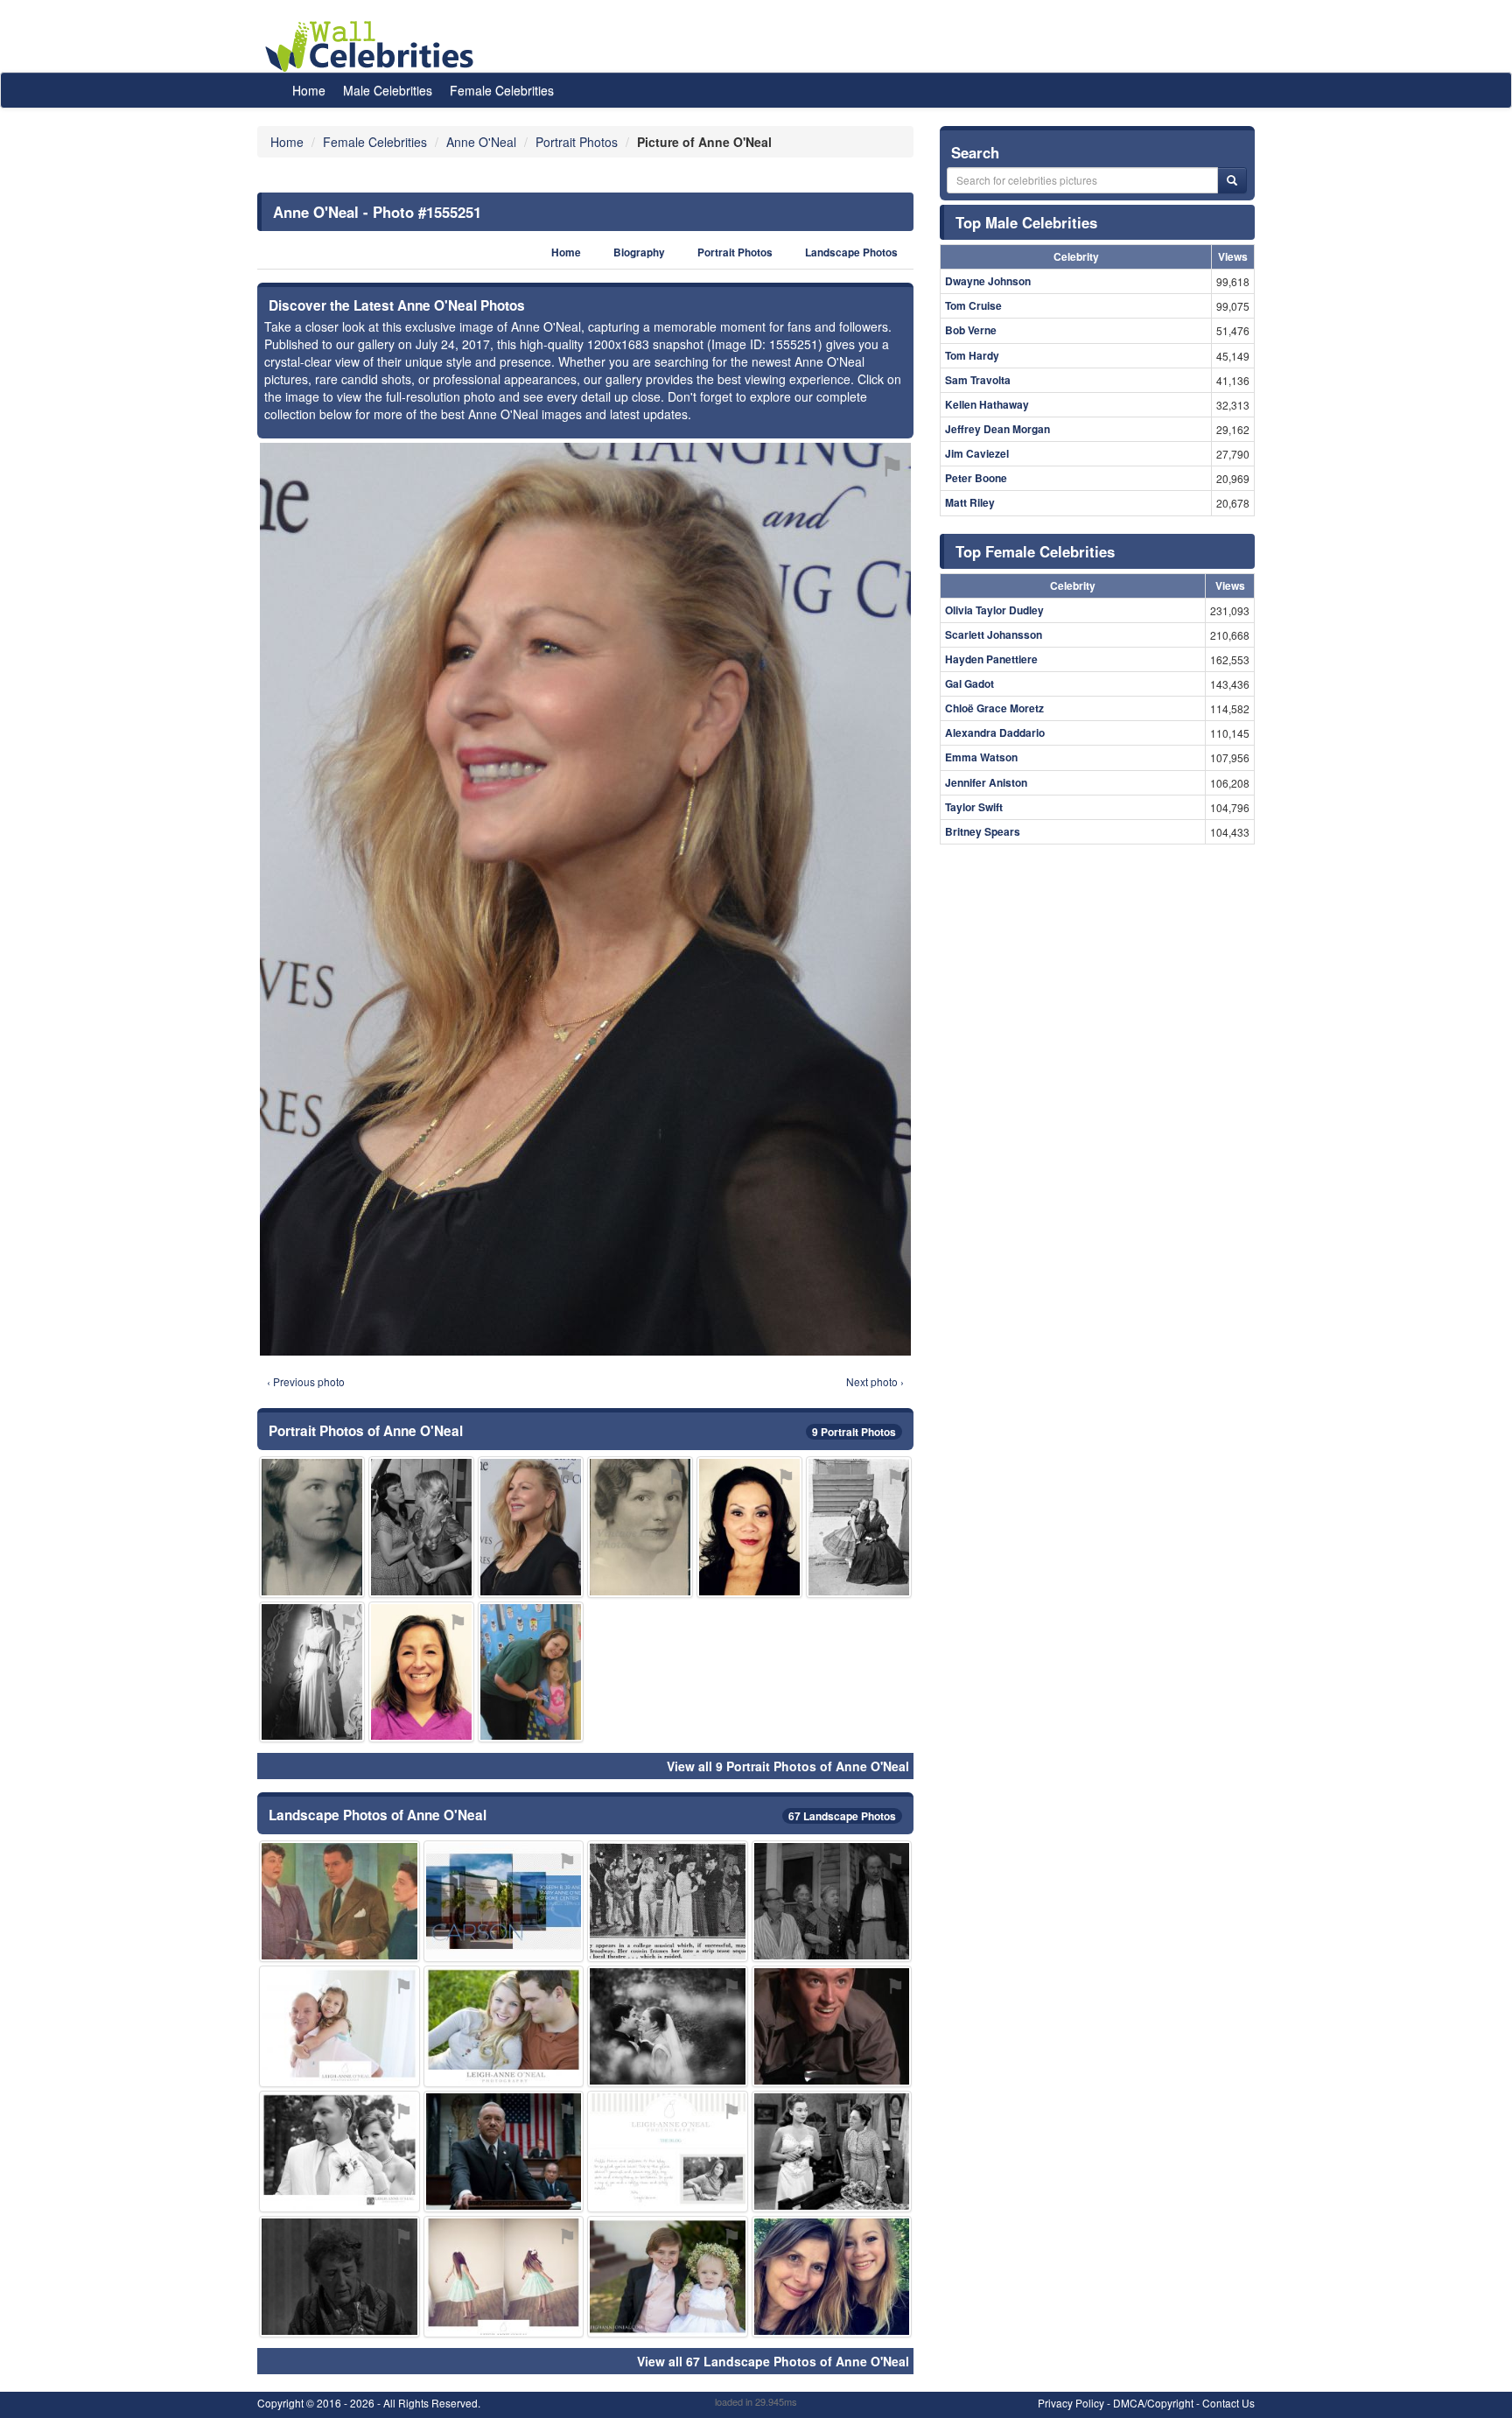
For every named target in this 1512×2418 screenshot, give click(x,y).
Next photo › (875, 1381)
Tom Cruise (973, 305)
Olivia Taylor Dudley (994, 610)
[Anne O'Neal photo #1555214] (339, 2152)
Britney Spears (983, 831)
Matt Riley (970, 502)
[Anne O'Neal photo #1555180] (640, 1527)
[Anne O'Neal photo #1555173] (312, 1527)
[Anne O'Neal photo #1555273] (504, 2026)
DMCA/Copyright (1153, 2403)
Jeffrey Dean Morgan (997, 429)
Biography (639, 252)
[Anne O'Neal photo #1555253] (504, 2152)
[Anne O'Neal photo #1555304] (668, 2026)
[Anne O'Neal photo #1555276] (504, 2277)
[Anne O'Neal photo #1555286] (421, 1527)
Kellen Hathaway (987, 404)
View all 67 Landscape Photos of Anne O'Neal (773, 2361)
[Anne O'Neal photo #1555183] (668, 1901)
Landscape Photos (851, 252)
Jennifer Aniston (986, 782)
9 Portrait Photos (854, 1432)
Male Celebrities (388, 90)
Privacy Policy (1071, 2403)
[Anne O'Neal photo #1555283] (504, 1901)
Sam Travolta (978, 380)
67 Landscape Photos (842, 1816)
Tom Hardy (972, 355)
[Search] (1232, 180)
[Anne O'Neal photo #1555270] (339, 2026)
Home (309, 90)
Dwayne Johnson (988, 281)
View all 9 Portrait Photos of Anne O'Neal (788, 1766)
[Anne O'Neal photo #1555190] (832, 2277)
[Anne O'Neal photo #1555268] (668, 2277)
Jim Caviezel (977, 453)
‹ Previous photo (306, 1381)
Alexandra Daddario (995, 732)
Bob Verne (971, 330)
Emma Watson (981, 757)
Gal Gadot (969, 683)
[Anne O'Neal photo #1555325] (312, 1672)
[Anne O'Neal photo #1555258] (859, 1527)
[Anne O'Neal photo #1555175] (832, 1901)
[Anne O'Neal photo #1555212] (421, 1672)
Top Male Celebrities (1026, 222)
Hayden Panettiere (991, 659)
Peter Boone (976, 478)
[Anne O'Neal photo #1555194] (832, 2026)
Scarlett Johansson (994, 634)
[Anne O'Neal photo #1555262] (668, 2152)
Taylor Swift (974, 807)
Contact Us (1228, 2403)
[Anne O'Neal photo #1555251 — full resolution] (585, 899)
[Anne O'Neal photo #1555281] (531, 1672)
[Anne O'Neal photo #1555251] (531, 1527)
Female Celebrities (502, 90)
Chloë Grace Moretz (994, 708)
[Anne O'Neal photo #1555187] (339, 2277)
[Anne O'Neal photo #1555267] (749, 1527)
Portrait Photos (735, 252)
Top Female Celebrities (1035, 551)
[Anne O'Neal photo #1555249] (339, 1901)
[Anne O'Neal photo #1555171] (832, 2152)
